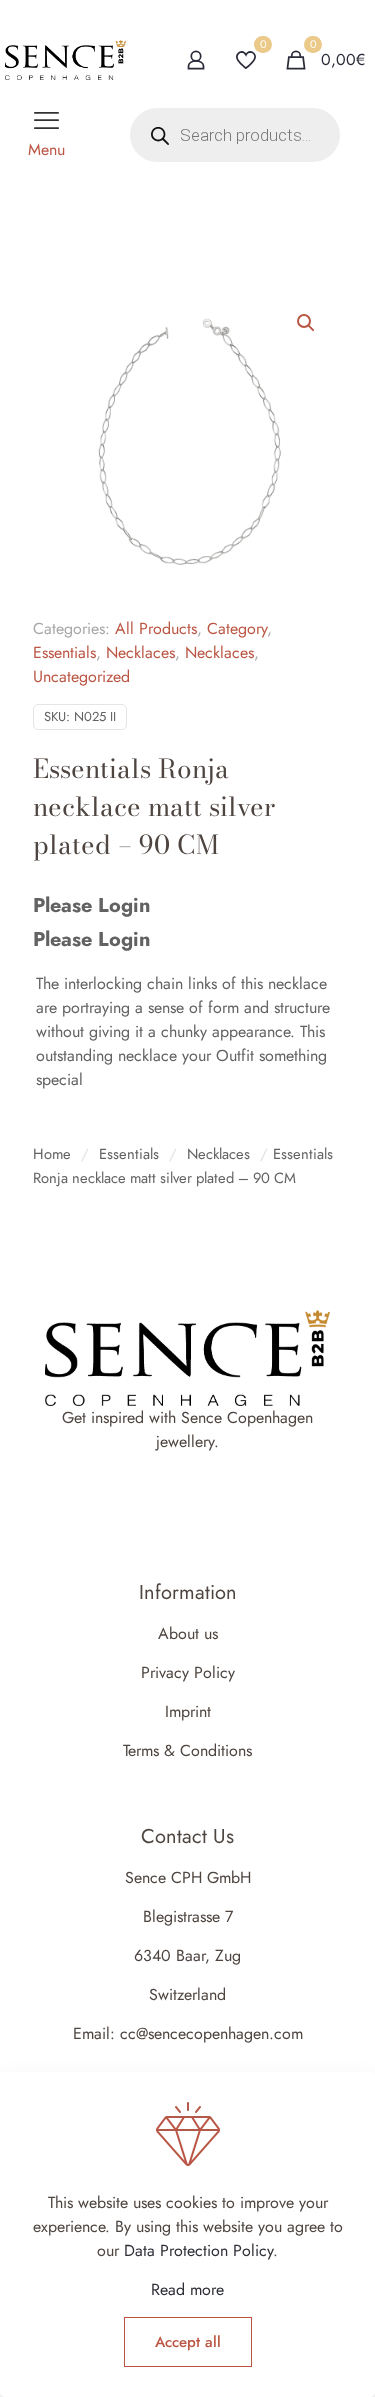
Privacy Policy (188, 1672)
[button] (307, 323)
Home (52, 1154)
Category (237, 628)
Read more (187, 2289)
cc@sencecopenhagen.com (211, 2033)
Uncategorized (81, 676)
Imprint (188, 1711)
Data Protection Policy (198, 2250)
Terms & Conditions (187, 1750)
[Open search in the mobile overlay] (235, 135)
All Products (156, 628)
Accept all (188, 2342)
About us (188, 1633)
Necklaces (140, 652)
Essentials (64, 652)
